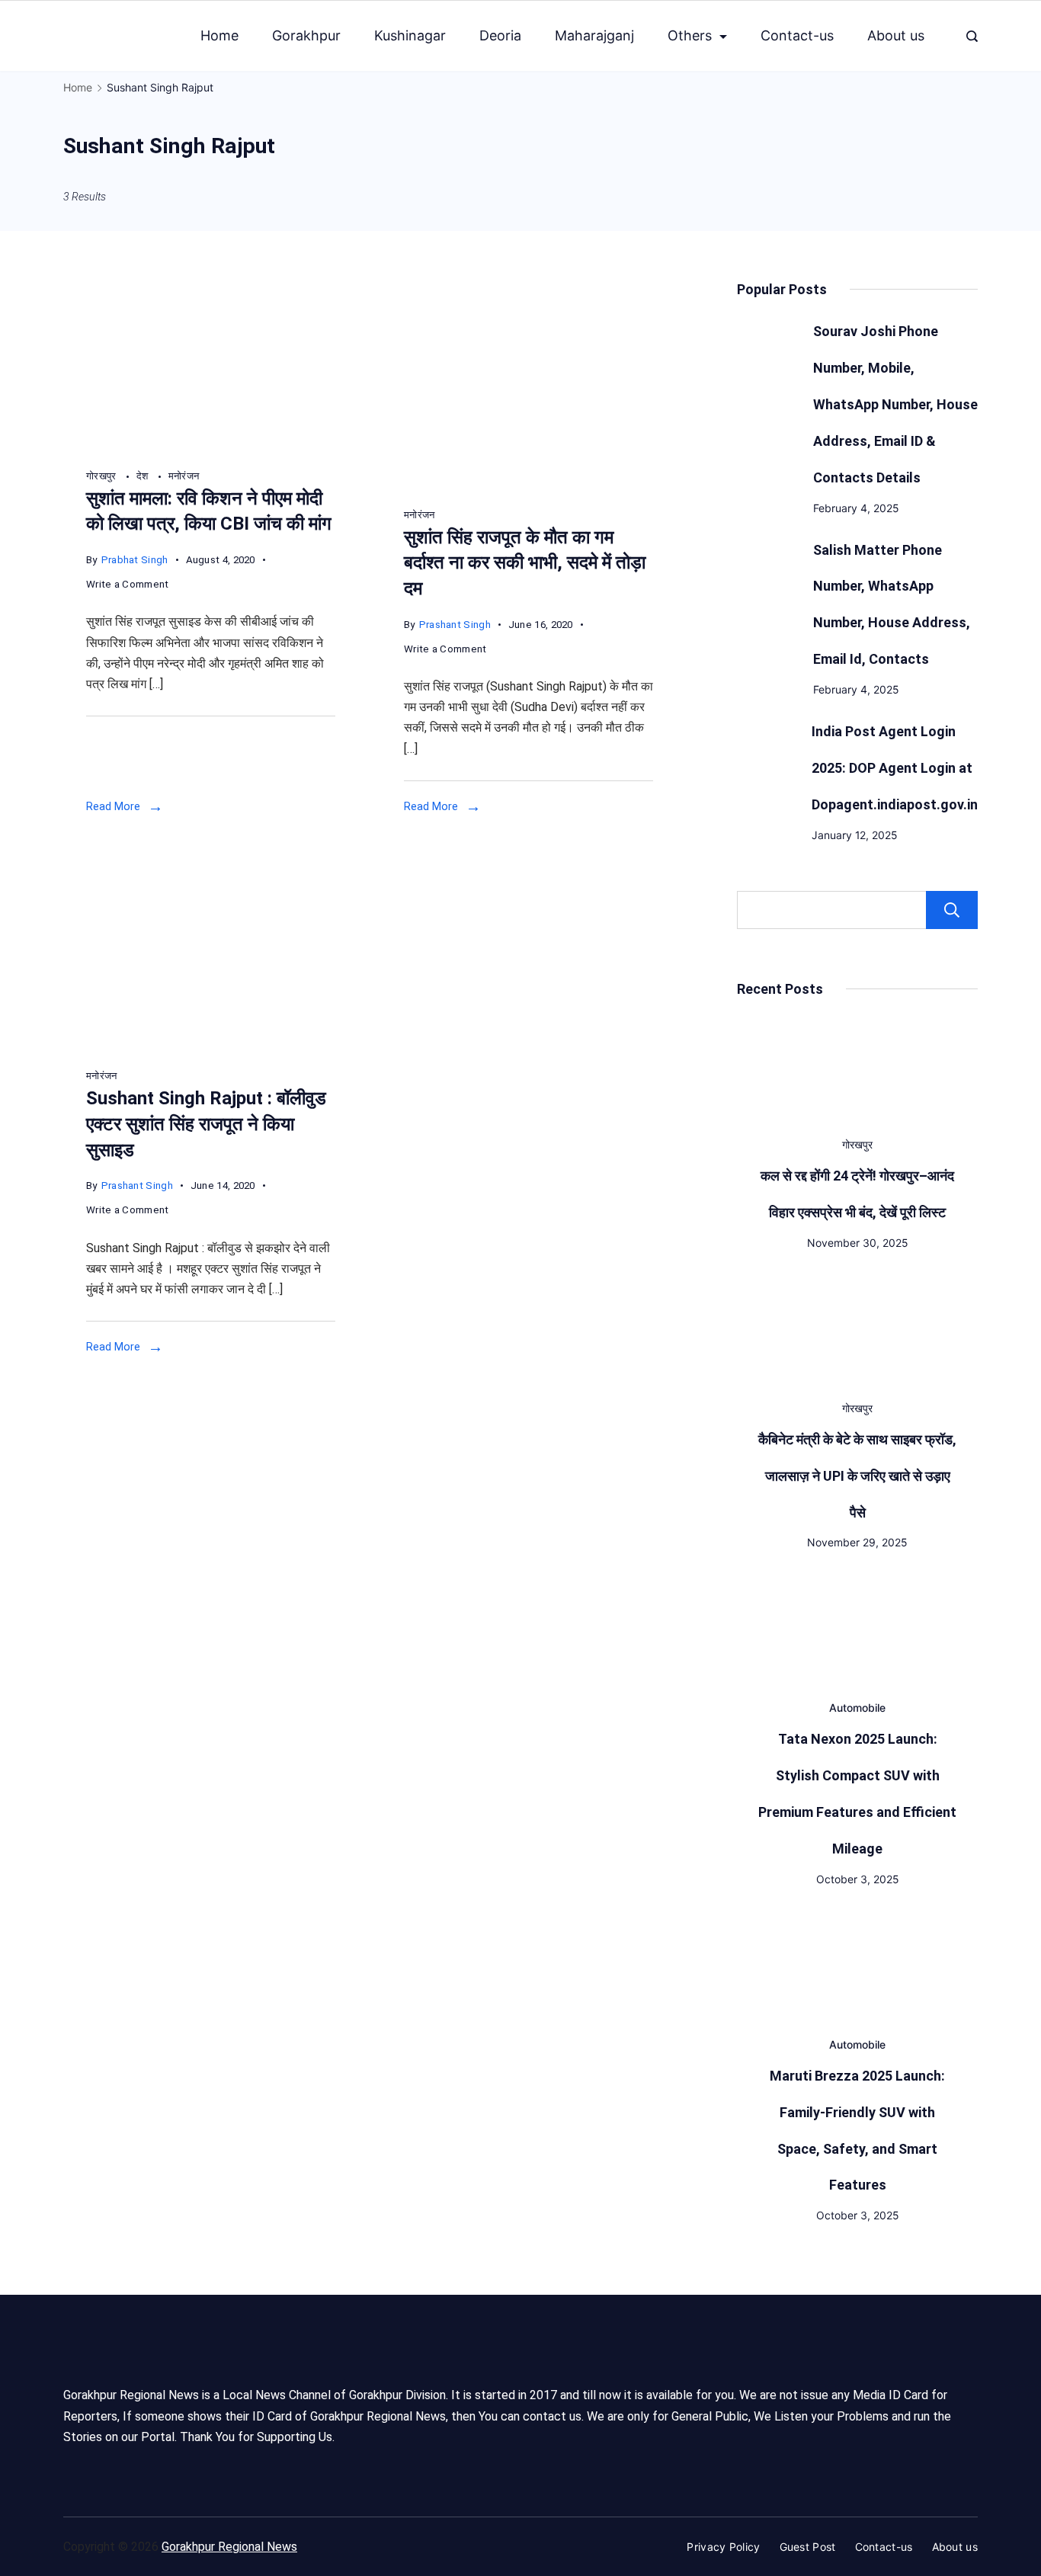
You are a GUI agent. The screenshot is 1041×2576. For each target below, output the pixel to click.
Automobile (857, 1708)
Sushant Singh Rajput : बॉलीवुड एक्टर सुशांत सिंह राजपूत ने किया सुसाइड (206, 1124)
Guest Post (808, 2547)
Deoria (500, 35)
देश (144, 476)
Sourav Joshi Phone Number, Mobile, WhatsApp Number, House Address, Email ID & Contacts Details (895, 404)
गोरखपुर (102, 476)
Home (219, 35)
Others (690, 35)
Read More (113, 806)
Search (952, 910)
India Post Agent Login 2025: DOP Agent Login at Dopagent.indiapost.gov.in (895, 768)
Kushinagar (410, 35)
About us (896, 35)
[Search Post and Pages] (972, 36)
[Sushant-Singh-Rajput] (529, 486)
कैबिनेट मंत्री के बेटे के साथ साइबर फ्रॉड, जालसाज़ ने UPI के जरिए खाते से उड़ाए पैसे (857, 1476)
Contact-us (797, 35)
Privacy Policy (723, 2547)
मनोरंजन (184, 476)
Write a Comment (128, 586)
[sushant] (211, 1048)
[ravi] (211, 447)
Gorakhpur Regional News (229, 2547)
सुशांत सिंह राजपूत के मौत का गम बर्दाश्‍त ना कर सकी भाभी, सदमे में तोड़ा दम (525, 563)
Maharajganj (594, 35)
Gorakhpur (306, 35)
